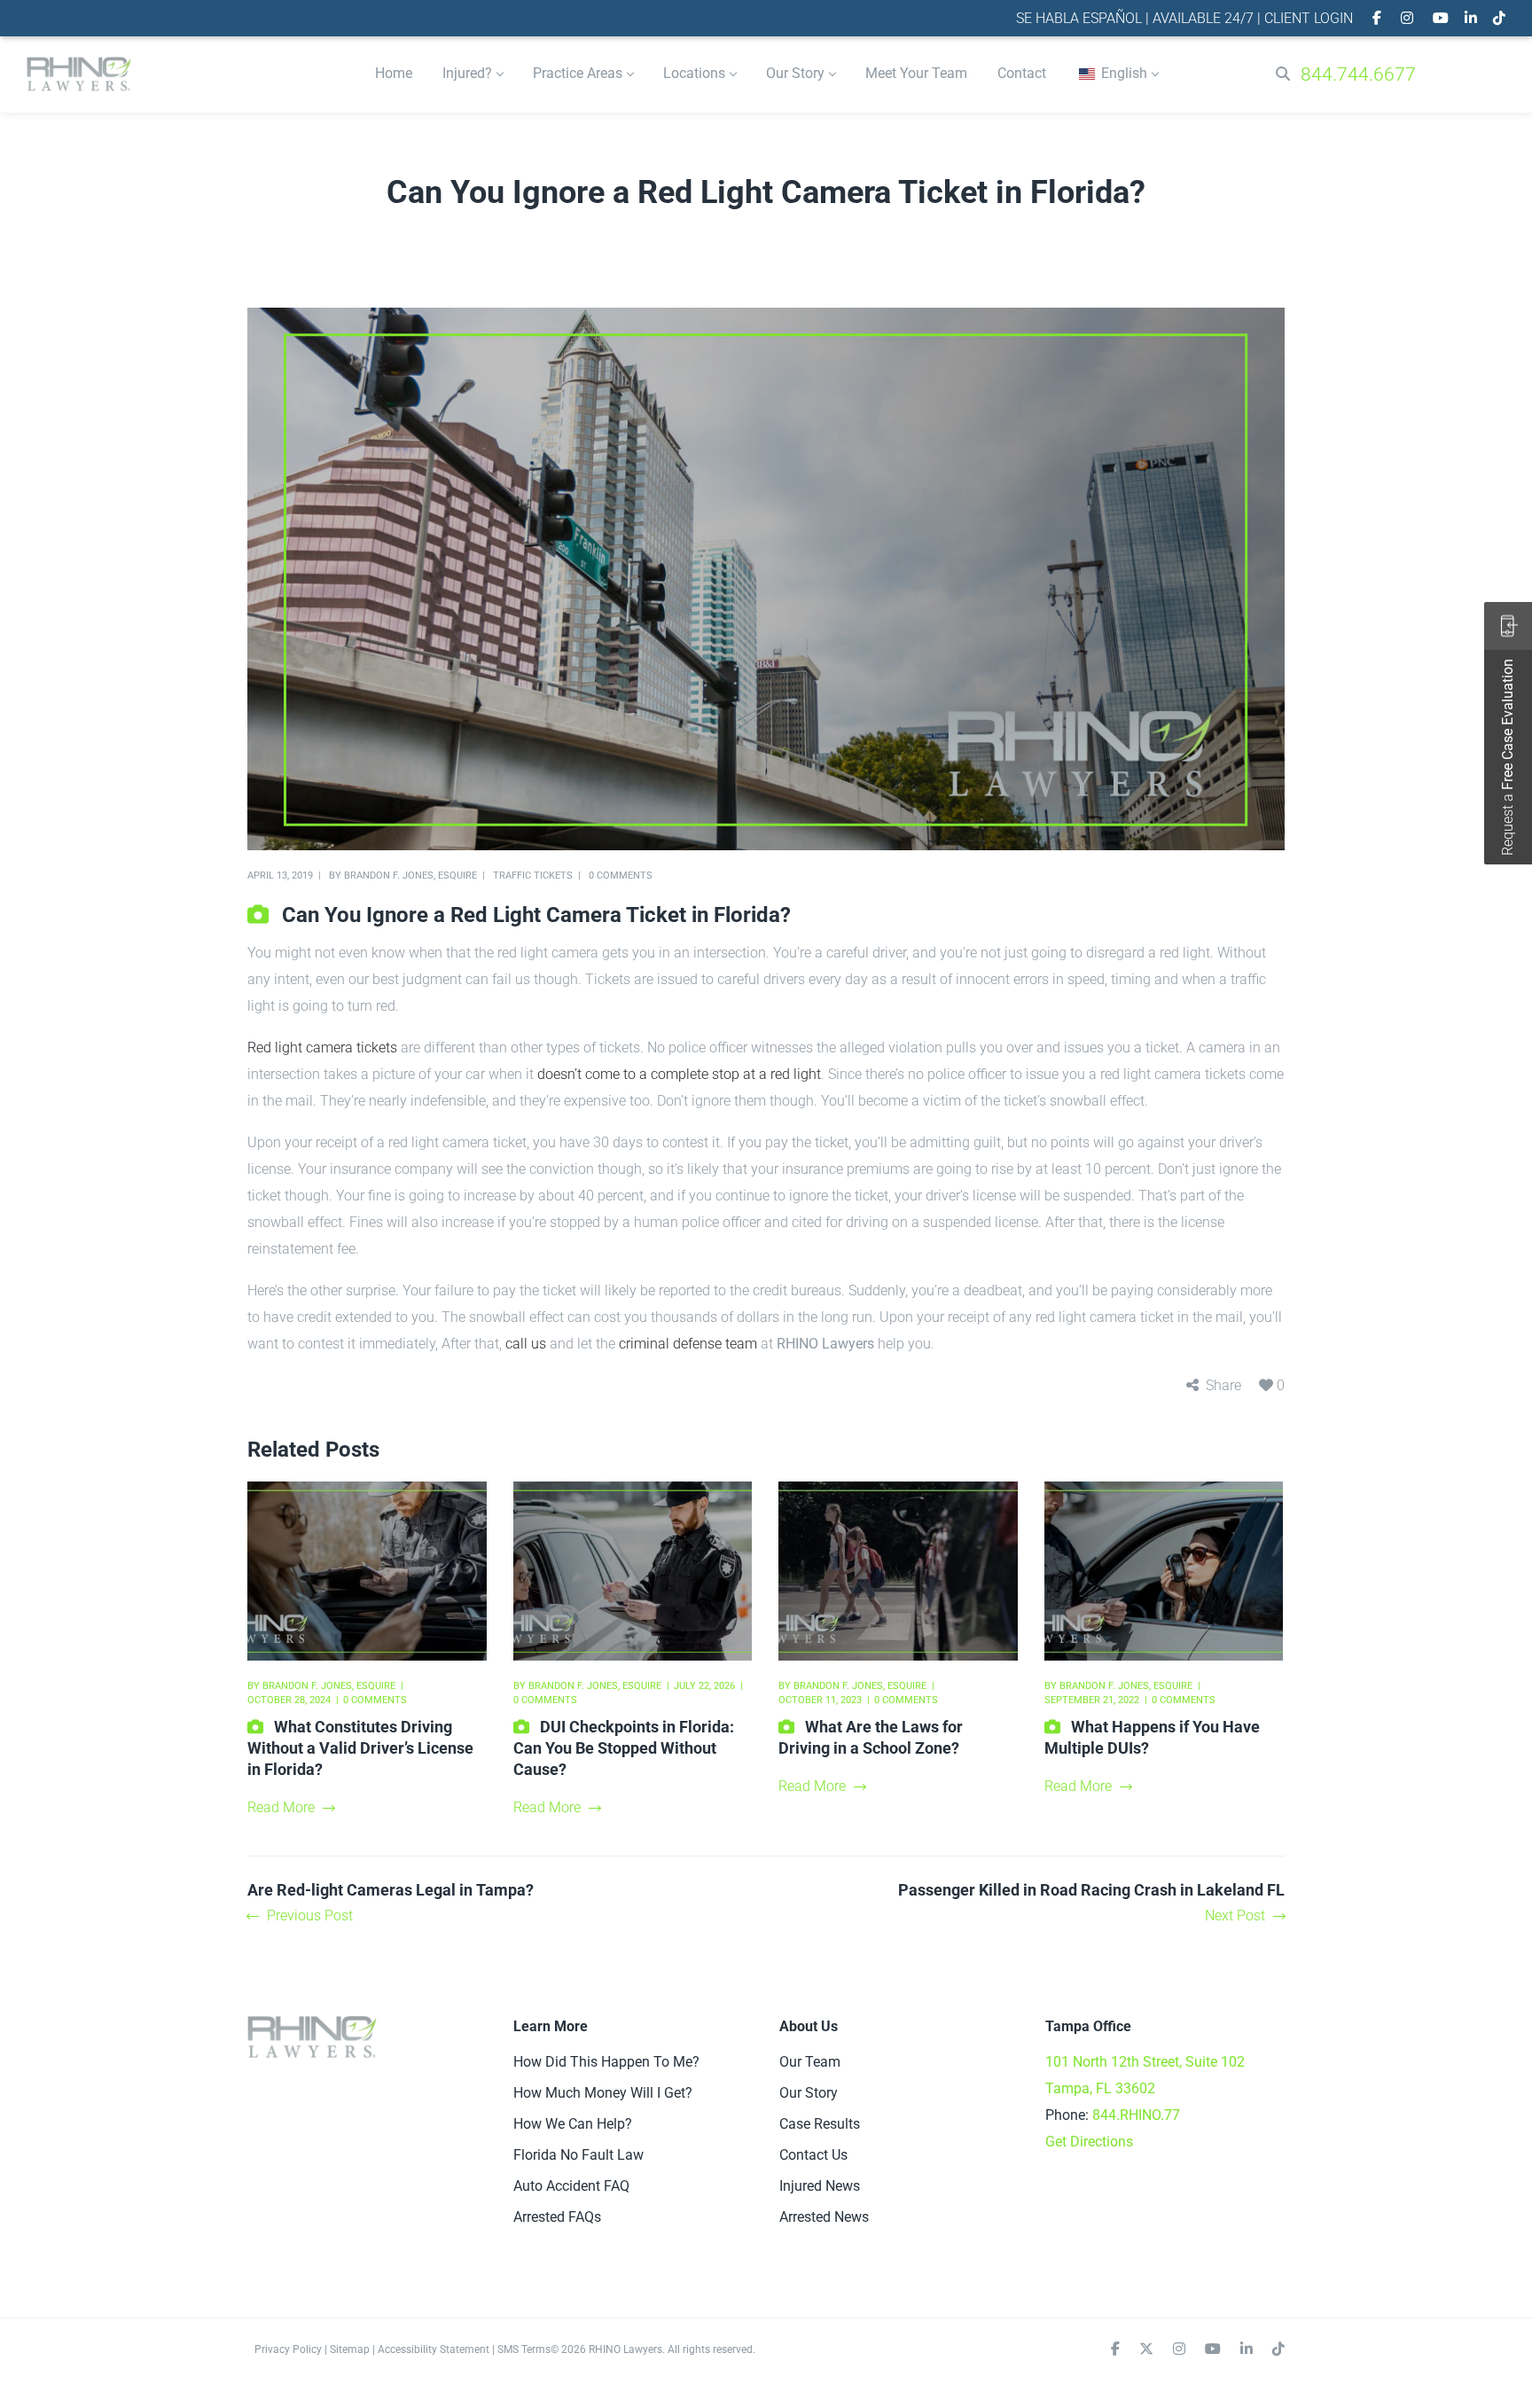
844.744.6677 (1358, 74)
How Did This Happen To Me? (606, 2062)
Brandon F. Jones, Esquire (410, 876)
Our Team (810, 2062)
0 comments (621, 876)
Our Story (809, 2093)
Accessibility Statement (434, 2349)
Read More (281, 1807)
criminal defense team (688, 1344)
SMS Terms (524, 2349)
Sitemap (350, 2349)
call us (526, 1344)
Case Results (820, 2124)
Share (1223, 1385)
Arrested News (824, 2217)
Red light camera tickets (322, 1048)
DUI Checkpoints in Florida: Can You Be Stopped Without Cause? (624, 1748)
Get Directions (1089, 2142)
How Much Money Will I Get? (603, 2093)
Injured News (820, 2186)
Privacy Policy (288, 2349)
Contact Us (813, 2155)
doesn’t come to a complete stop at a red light (679, 1074)
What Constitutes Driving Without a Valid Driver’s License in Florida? (360, 1748)
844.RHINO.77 (1136, 2115)
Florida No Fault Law (578, 2155)
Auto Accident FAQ (571, 2186)
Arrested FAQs (557, 2217)
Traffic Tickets (533, 876)
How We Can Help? (573, 2124)
